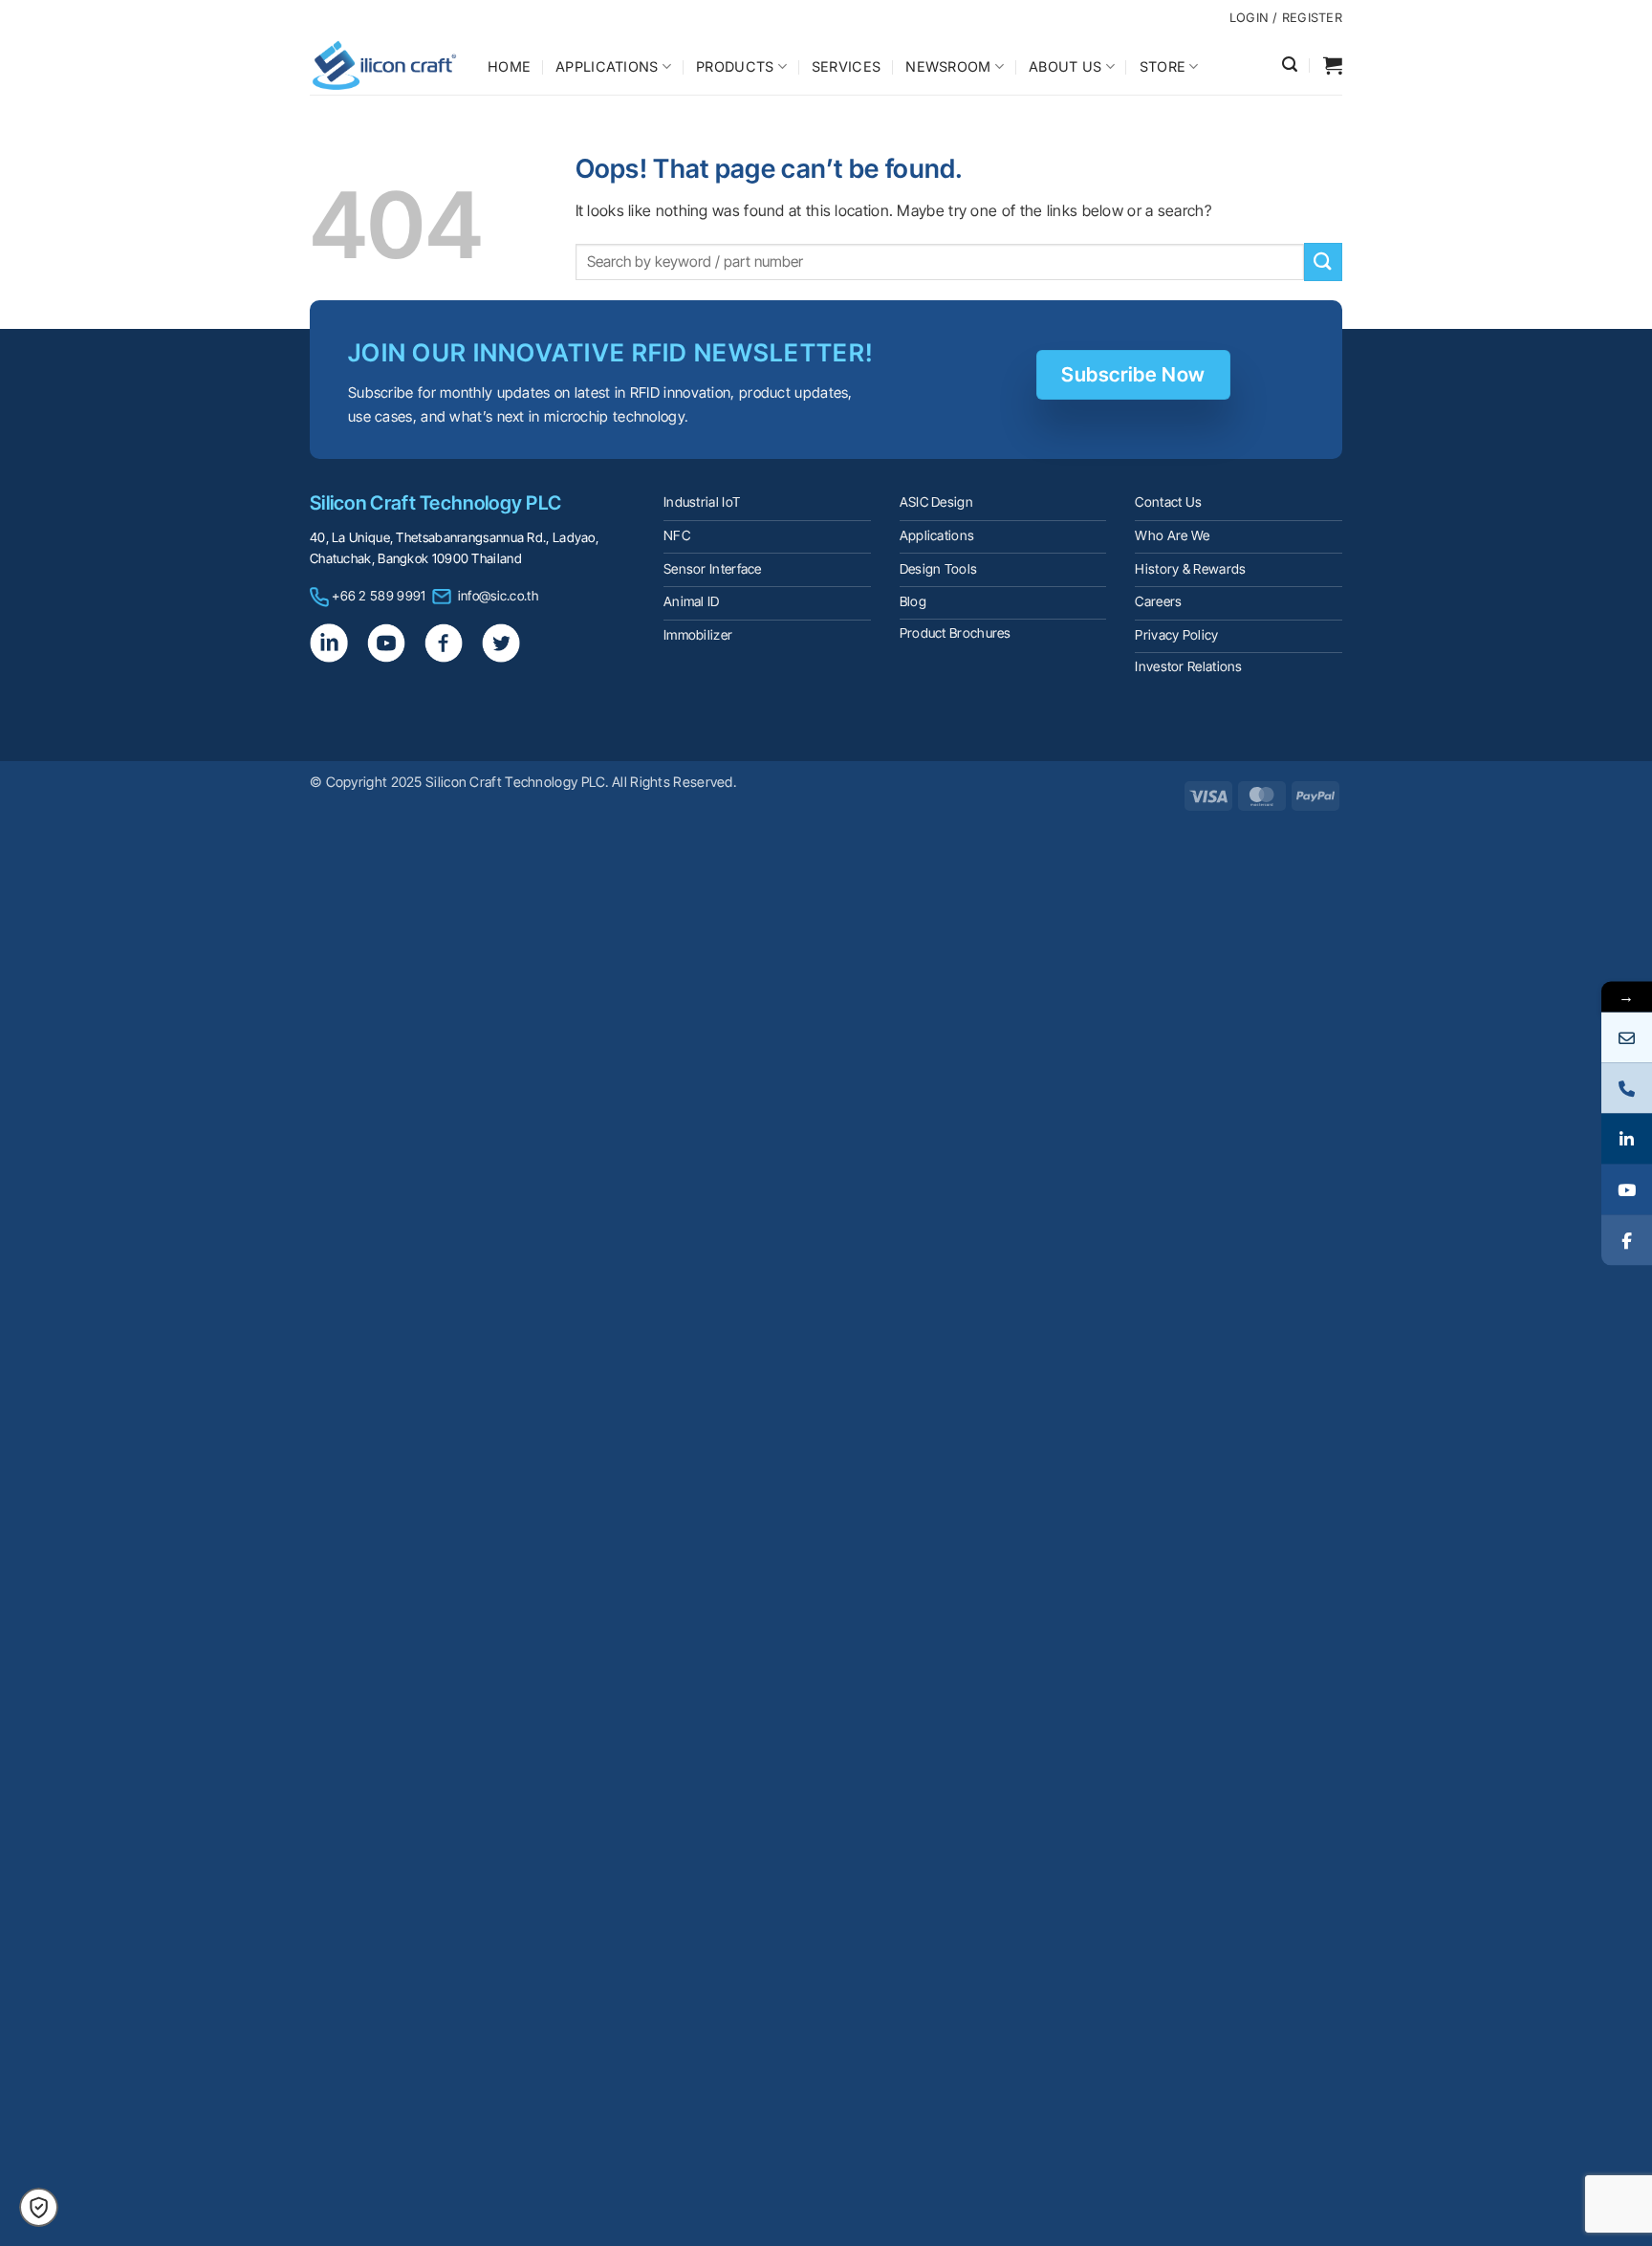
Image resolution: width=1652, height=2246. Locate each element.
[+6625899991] (1627, 1088)
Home (509, 66)
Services (846, 66)
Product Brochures (956, 633)
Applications (607, 66)
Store (1163, 66)
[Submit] (1323, 262)
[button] (1290, 65)
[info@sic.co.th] (1627, 1037)
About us (1065, 66)
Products (735, 66)
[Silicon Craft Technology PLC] (384, 65)
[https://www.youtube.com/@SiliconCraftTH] (1627, 1189)
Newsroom (948, 66)
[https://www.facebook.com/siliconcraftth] (1627, 1240)
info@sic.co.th (498, 596)
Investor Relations (1188, 666)
